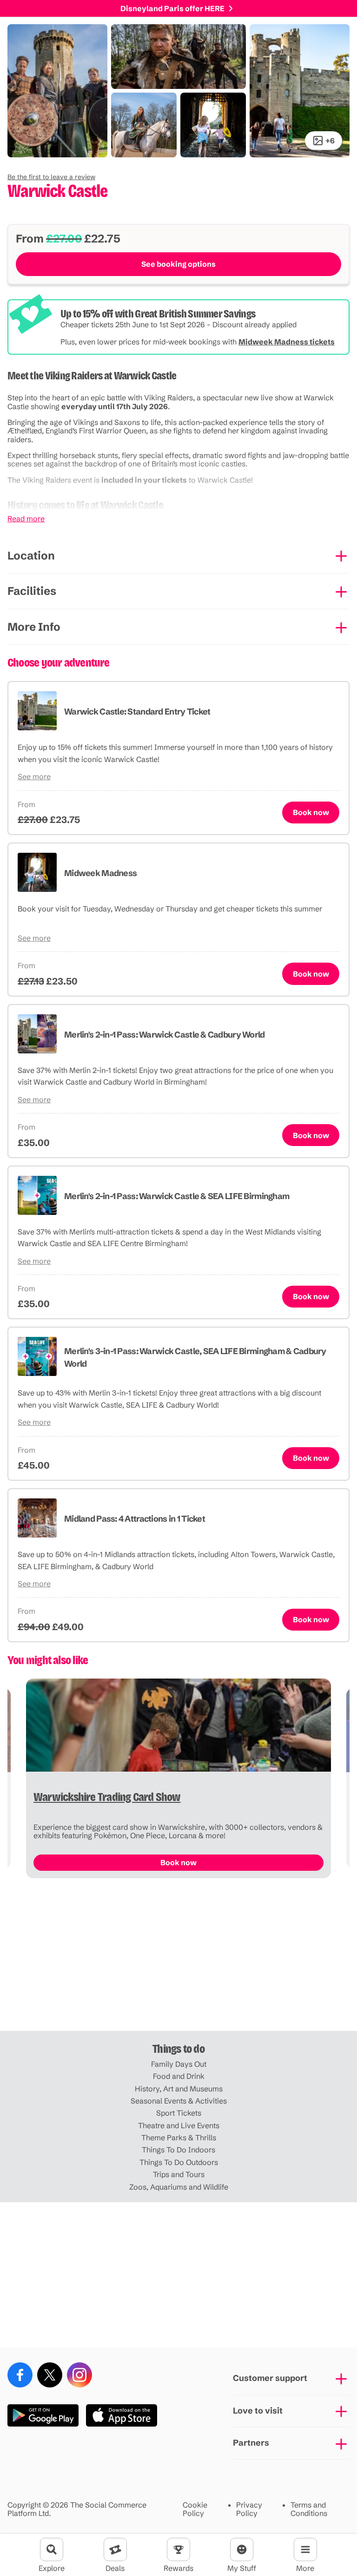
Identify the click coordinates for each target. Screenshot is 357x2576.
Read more (26, 519)
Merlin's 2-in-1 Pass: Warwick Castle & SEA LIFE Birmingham (177, 1196)
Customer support (270, 2378)
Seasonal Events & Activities (179, 2101)
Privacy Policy (249, 2509)
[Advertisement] (178, 1958)
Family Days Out (179, 2064)
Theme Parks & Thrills (179, 2138)
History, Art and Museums (179, 2089)
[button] (51, 177)
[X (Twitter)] (50, 2375)
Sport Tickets (179, 2113)
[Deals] (115, 2549)
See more (34, 776)
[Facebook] (20, 2375)
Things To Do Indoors (178, 2150)
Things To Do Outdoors (179, 2162)
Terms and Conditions (309, 2509)
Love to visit (258, 2411)
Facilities (32, 591)
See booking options (178, 264)
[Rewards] (178, 2549)
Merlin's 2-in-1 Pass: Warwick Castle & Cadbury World (165, 1035)
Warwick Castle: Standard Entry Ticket (137, 711)
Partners (251, 2443)
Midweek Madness (100, 873)
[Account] (242, 2549)
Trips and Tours (179, 2174)
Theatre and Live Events (179, 2125)
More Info (34, 627)
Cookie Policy (195, 2509)
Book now (311, 812)
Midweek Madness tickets (287, 342)
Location (31, 556)
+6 (330, 141)
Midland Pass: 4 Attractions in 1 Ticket (135, 1519)
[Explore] (52, 2549)
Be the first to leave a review (51, 177)
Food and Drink (179, 2076)
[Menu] (305, 2549)
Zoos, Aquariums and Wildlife (179, 2187)
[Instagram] (79, 2375)
